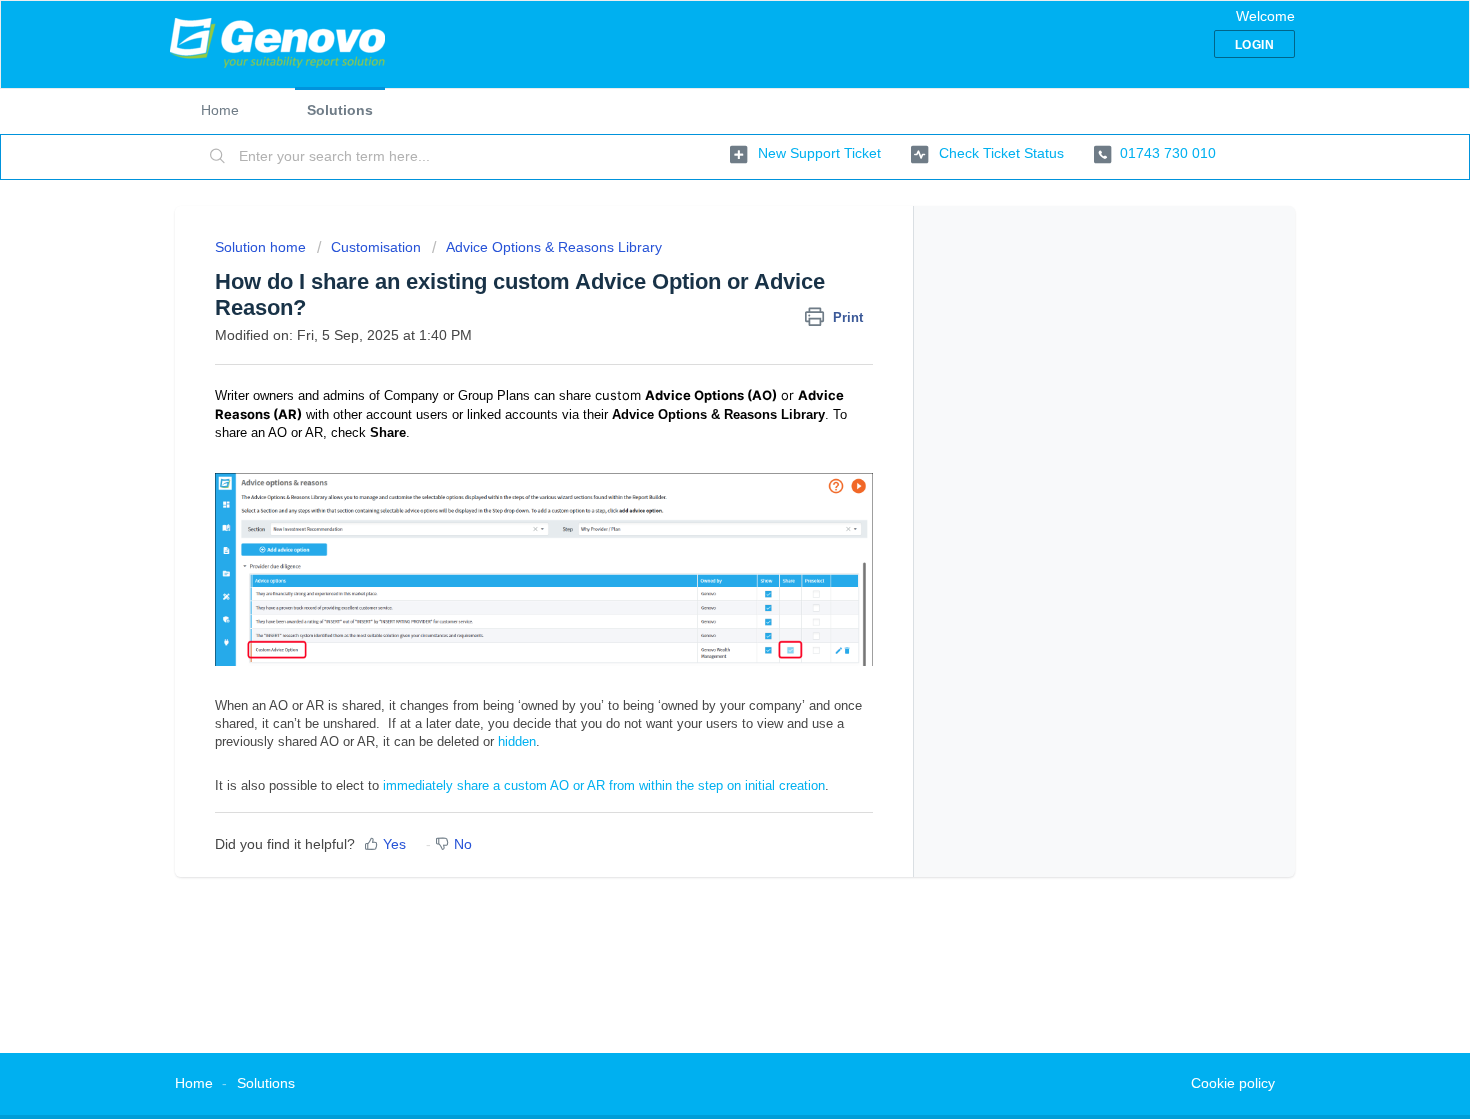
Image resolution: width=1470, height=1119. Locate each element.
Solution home (262, 247)
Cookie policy (1233, 1083)
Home (220, 110)
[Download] (698, 297)
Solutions (340, 110)
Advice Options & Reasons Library (554, 247)
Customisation (376, 247)
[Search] (218, 157)
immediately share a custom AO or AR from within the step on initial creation (604, 785)
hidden (517, 741)
